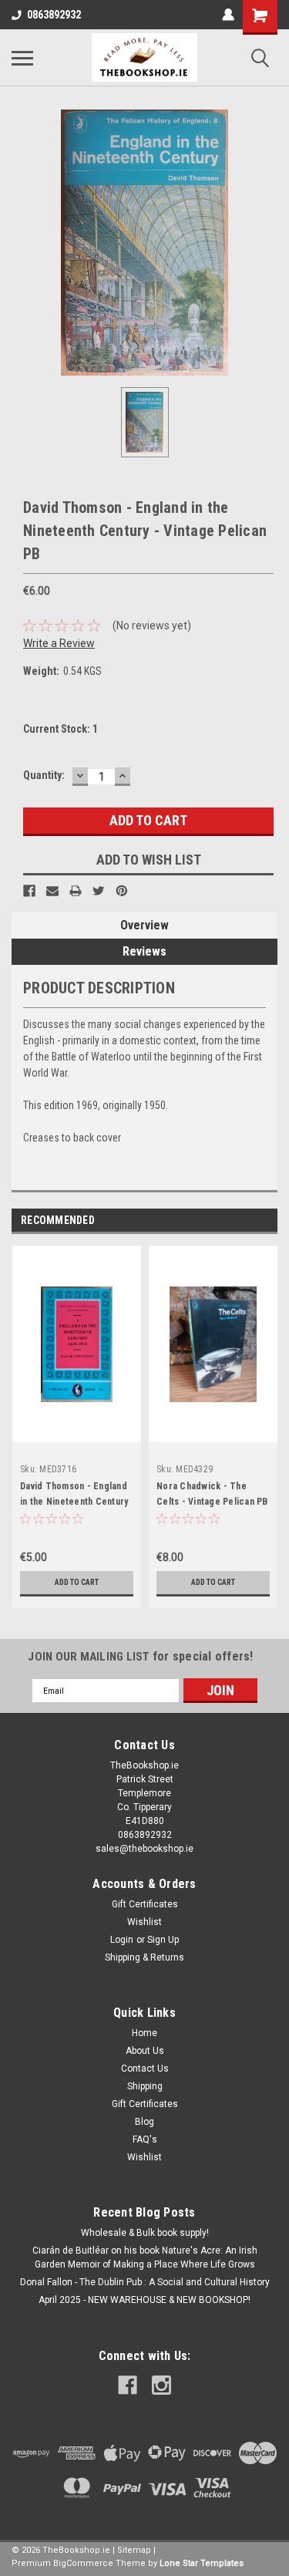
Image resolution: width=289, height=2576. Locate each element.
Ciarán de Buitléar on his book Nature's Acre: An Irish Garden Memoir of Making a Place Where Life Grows (145, 2257)
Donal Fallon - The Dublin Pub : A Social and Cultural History (145, 2282)
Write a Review (59, 643)
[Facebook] (29, 891)
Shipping (145, 2086)
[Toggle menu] (22, 58)
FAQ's (145, 2139)
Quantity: (44, 775)
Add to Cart (77, 1582)
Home (144, 2033)
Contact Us (145, 2069)
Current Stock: (60, 729)
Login (122, 1940)
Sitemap (134, 2550)
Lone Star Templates (202, 2563)
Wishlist (144, 1922)
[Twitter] (99, 891)
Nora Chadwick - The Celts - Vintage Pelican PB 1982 (212, 1502)
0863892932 (54, 15)
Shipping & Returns (144, 1957)
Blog (144, 2122)
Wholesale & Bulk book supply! (145, 2233)
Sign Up (163, 1940)
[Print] (76, 891)
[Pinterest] (122, 891)
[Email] (52, 891)
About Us (145, 2051)
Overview (144, 925)
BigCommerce (83, 2563)
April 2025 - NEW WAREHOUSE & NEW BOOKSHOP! (144, 2300)
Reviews (144, 951)
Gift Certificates (145, 1904)
